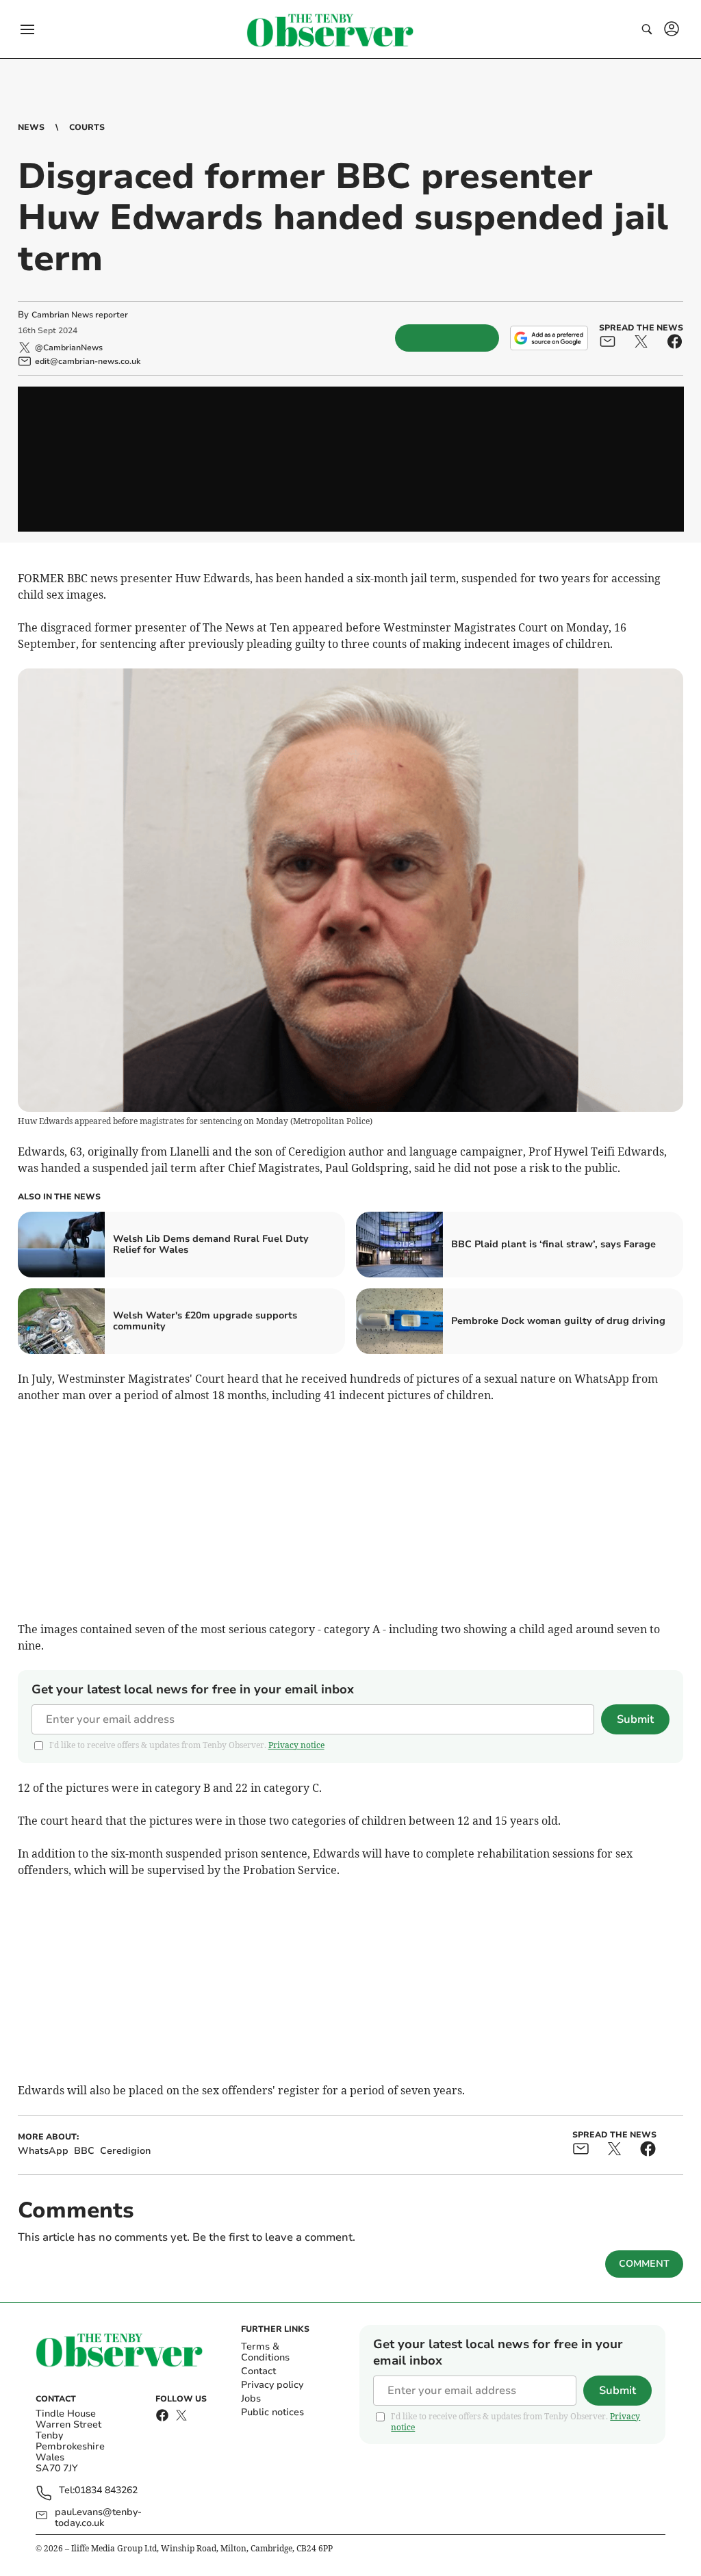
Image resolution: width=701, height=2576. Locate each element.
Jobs (251, 2398)
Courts (87, 127)
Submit (635, 1719)
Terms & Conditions (265, 2352)
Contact (258, 2371)
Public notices (272, 2412)
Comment (644, 2264)
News (31, 127)
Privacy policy (272, 2385)
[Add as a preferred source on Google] (549, 338)
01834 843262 (106, 2491)
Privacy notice (296, 1745)
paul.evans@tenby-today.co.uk (98, 2518)
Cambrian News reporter (80, 315)
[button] (27, 29)
